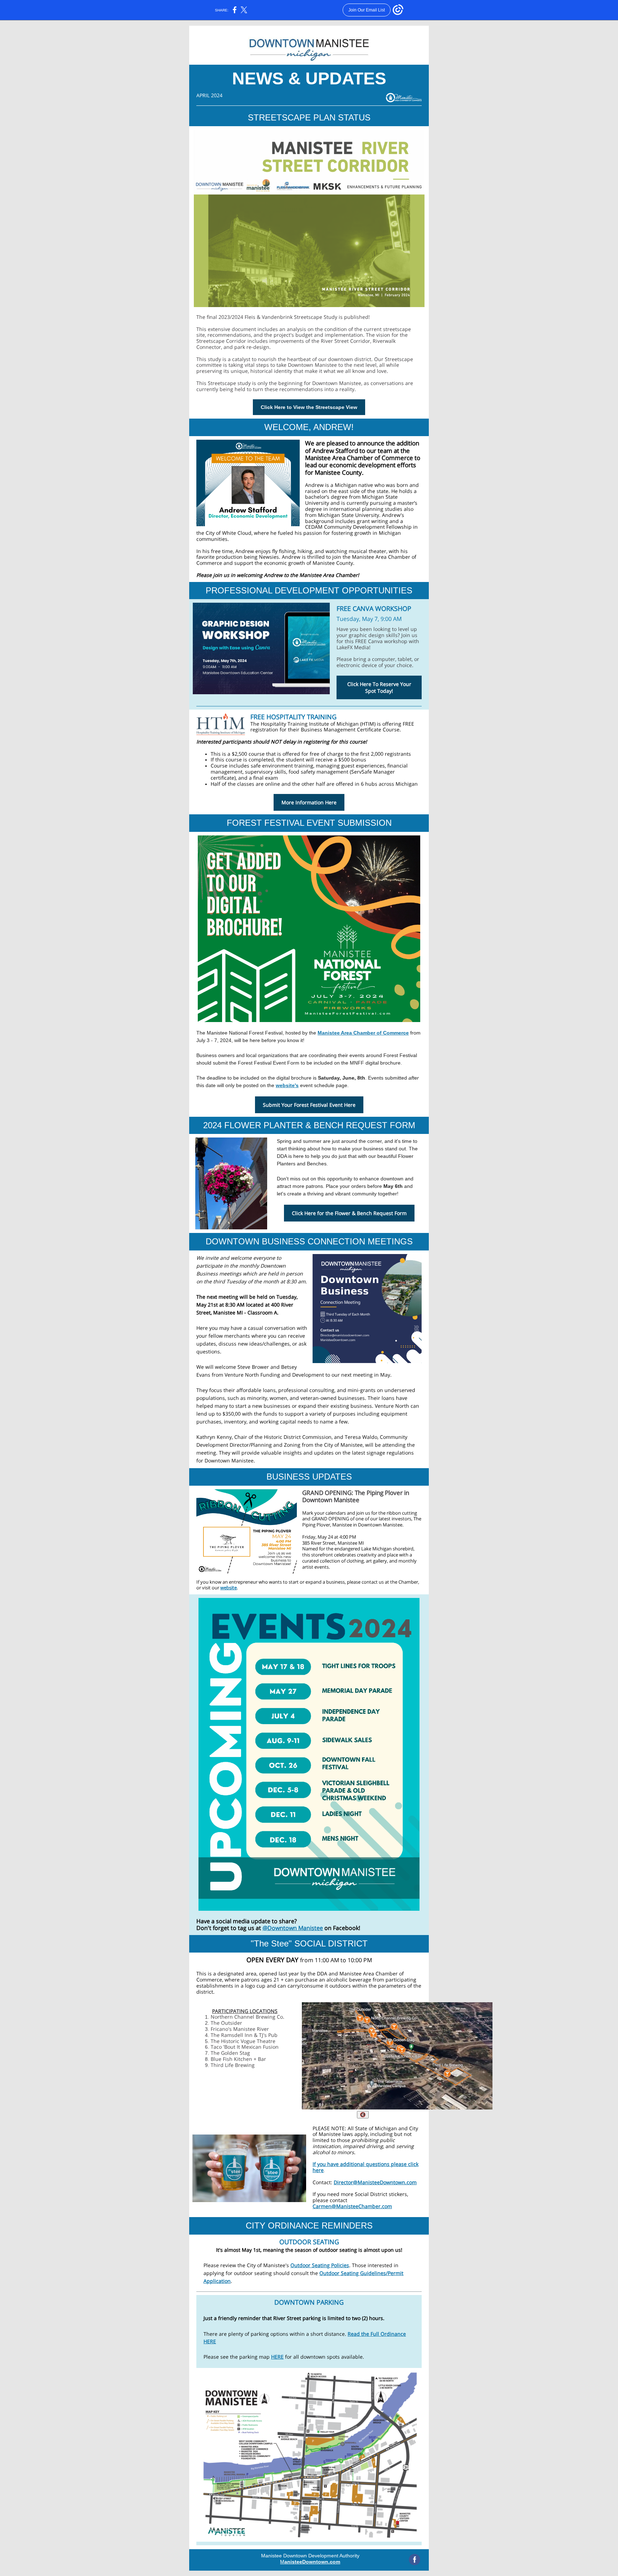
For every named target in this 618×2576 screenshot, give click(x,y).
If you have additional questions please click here (366, 2167)
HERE (277, 2357)
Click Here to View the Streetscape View (309, 407)
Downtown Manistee (380, 1525)
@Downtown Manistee (293, 1928)
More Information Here (309, 802)
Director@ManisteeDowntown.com (375, 2182)
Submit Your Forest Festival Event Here (309, 1105)
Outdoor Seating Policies (320, 2265)
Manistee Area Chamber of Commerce (363, 1033)
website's (287, 1085)
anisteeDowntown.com (312, 2562)
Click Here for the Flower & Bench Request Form (349, 1213)
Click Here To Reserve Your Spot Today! (379, 687)
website (229, 1588)
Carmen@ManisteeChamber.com (352, 2206)
